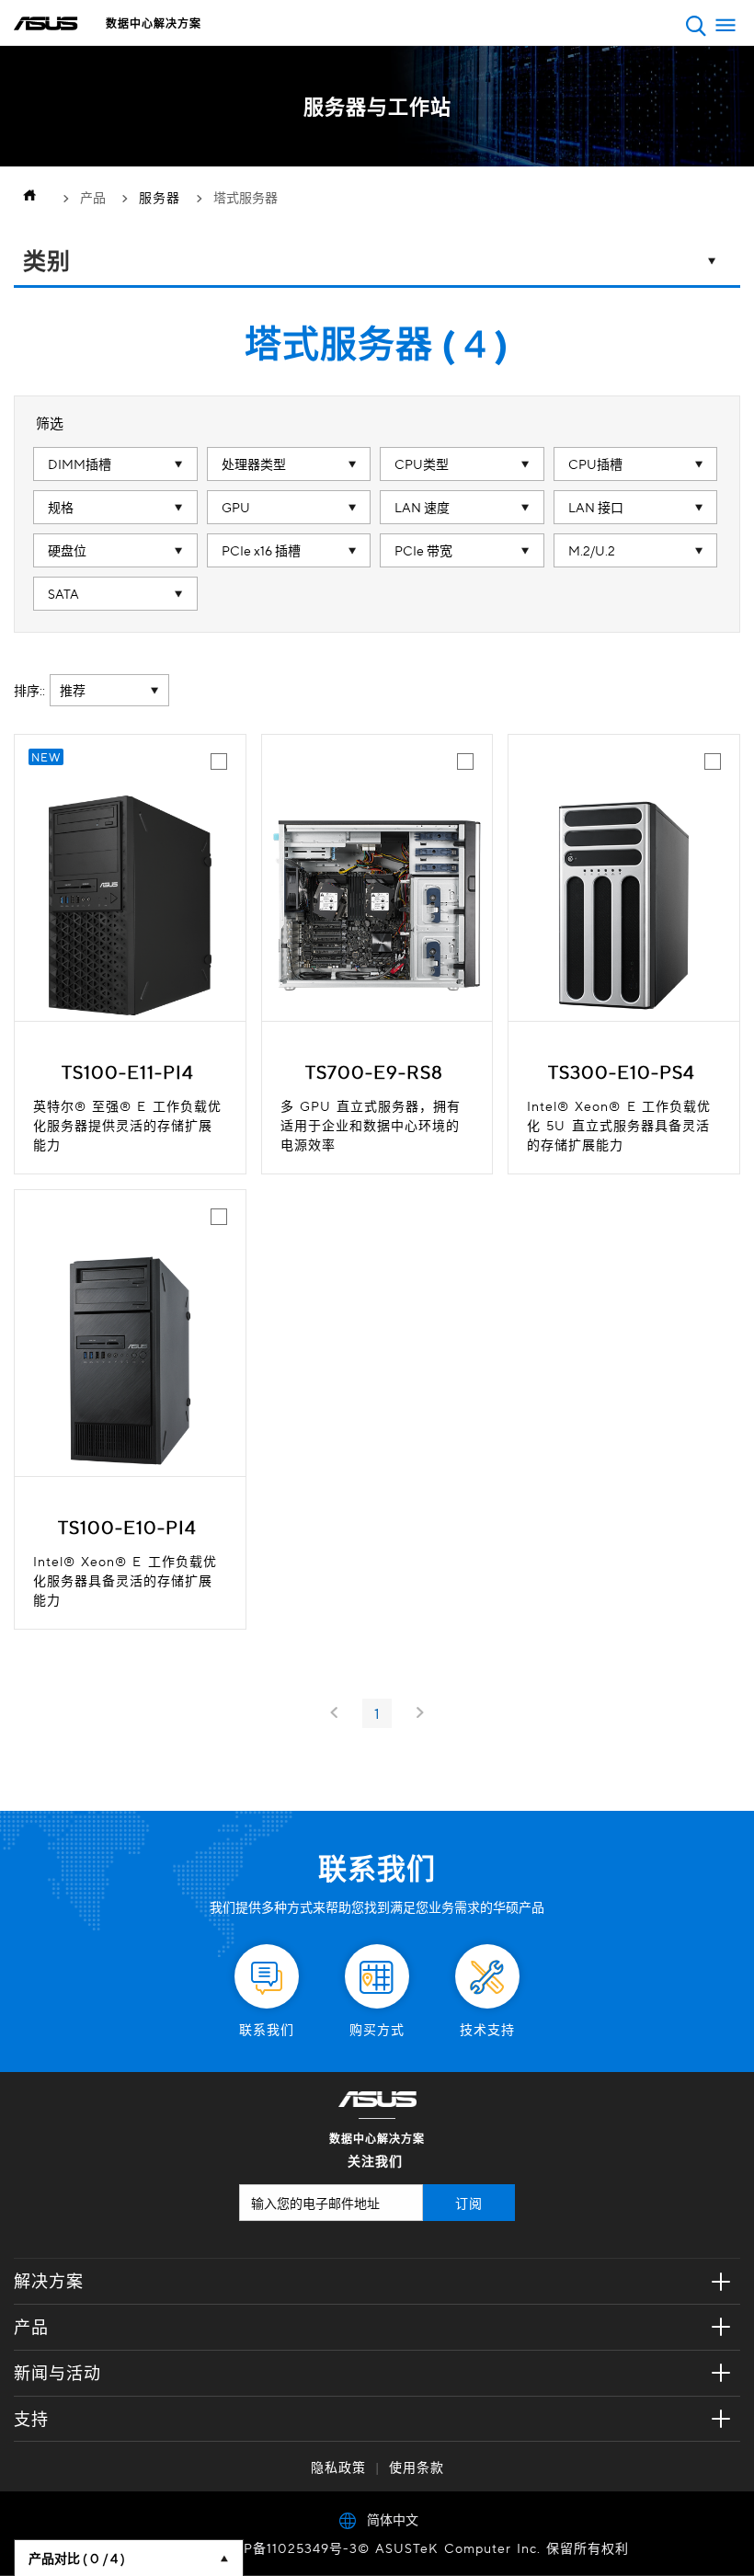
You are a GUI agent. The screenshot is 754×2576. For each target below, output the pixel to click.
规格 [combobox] (61, 507)
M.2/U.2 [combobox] (592, 550)
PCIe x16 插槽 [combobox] (261, 550)
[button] (696, 25)
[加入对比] (219, 761)
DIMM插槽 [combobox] (80, 464)
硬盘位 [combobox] (67, 550)
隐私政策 (338, 2467)
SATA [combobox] (63, 593)
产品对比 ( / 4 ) (77, 2558)
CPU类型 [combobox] (422, 464)
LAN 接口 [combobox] (596, 507)
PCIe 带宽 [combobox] (423, 550)
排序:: (29, 690)
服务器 (160, 197)
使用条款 (417, 2467)
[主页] (34, 197)
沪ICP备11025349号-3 (286, 2547)
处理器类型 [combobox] (254, 464)
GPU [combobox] (236, 507)
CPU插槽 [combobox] (595, 464)
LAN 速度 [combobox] (422, 507)
